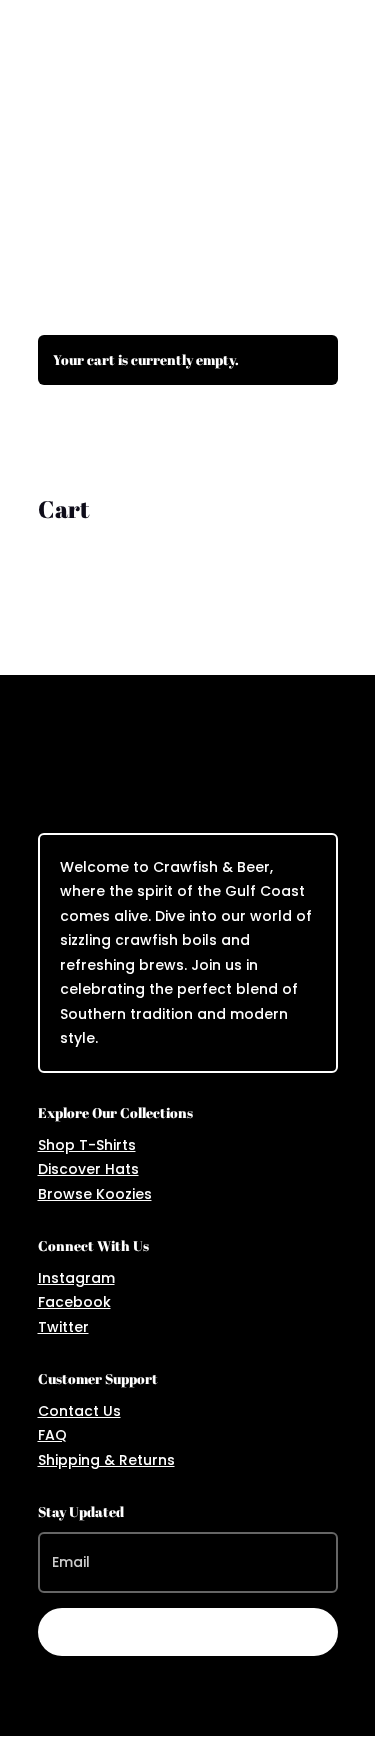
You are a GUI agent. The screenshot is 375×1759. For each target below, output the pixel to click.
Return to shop (119, 439)
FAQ (52, 1435)
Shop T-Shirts (87, 1145)
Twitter (63, 1327)
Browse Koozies (95, 1194)
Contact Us (79, 1411)
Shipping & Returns (106, 1460)
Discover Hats (88, 1169)
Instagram (76, 1278)
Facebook (74, 1302)
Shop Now (187, 222)
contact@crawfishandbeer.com (180, 19)
